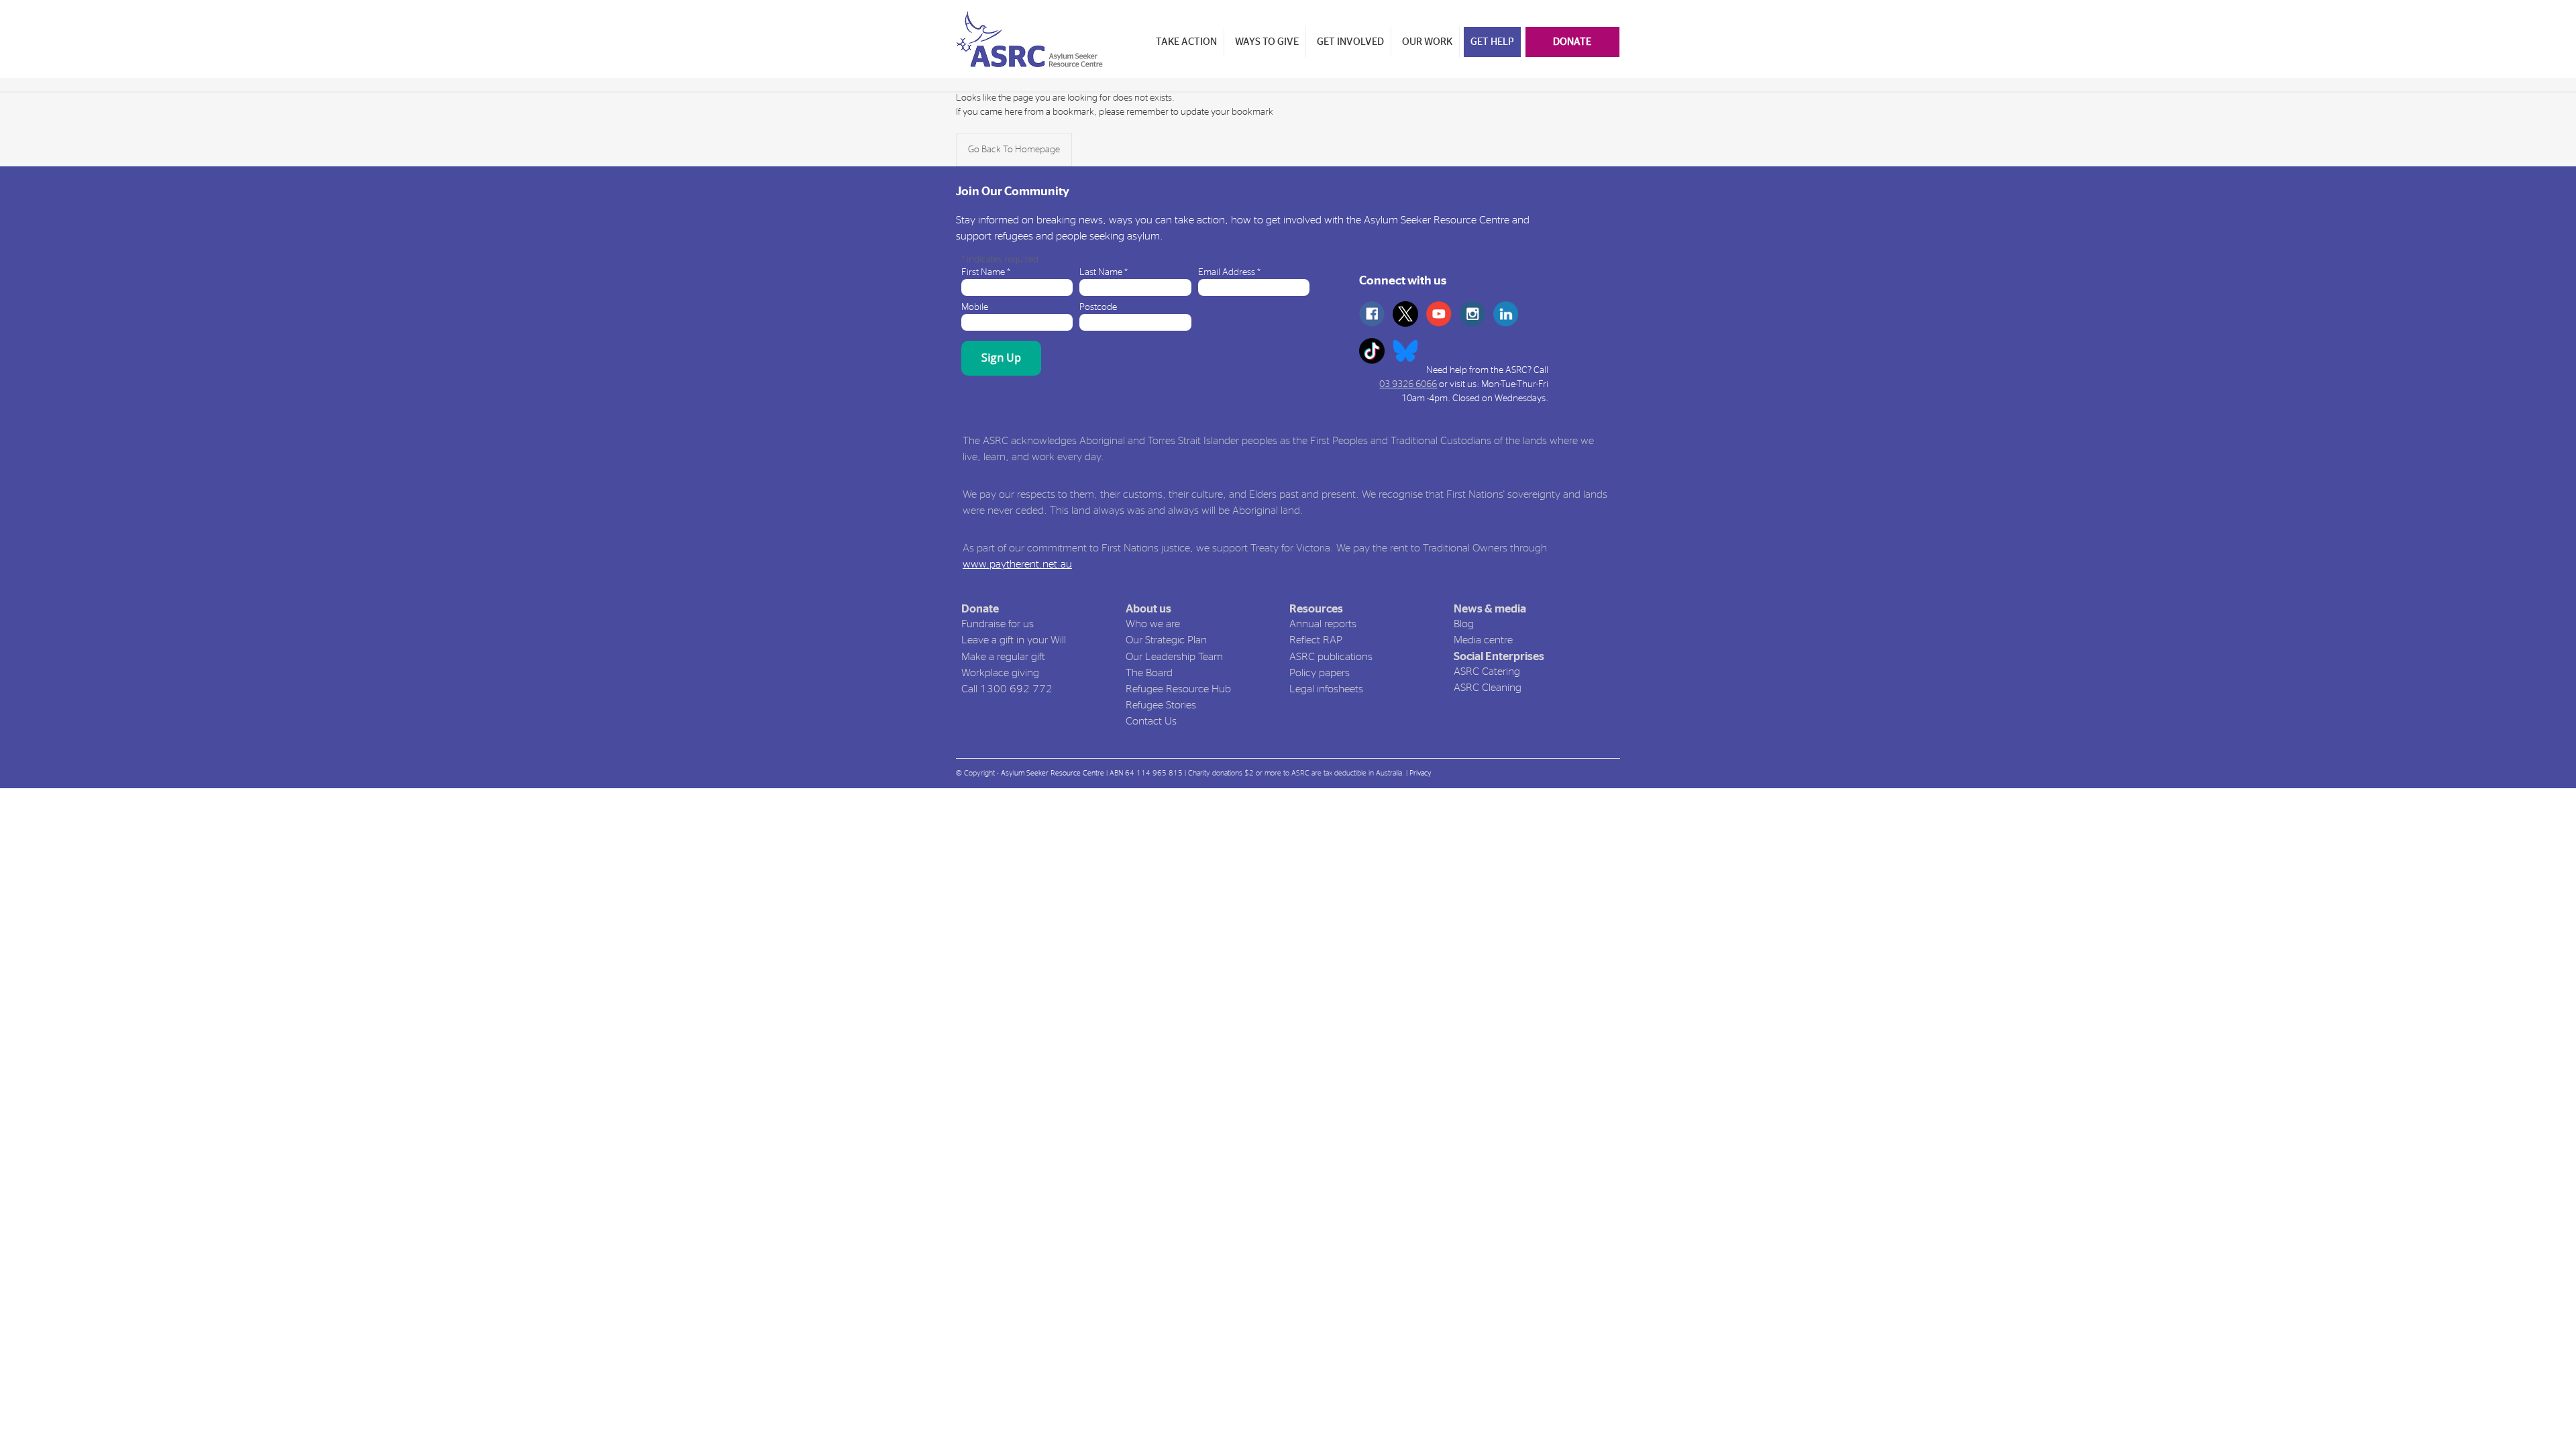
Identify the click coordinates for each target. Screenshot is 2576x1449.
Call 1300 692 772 (1007, 689)
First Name (986, 272)
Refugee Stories (1161, 705)
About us (1148, 609)
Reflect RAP (1316, 640)
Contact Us (1151, 721)
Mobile (975, 307)
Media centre (1483, 640)
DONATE (1572, 42)
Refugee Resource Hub (1178, 689)
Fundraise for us (998, 624)
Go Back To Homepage (1014, 150)
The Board (1149, 673)
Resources (1316, 609)
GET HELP (1492, 42)
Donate (980, 609)
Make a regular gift (1003, 657)
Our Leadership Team (1174, 657)
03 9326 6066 (1408, 384)
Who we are (1153, 624)
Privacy (1420, 773)
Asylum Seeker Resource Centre (1053, 773)
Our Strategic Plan (1166, 640)
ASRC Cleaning (1488, 688)
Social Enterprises (1499, 656)
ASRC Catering (1487, 672)
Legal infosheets (1326, 689)
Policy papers (1320, 673)
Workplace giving (1000, 673)
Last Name (1104, 272)
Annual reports (1323, 624)
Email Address (1229, 272)
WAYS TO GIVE (1267, 42)
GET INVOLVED (1350, 42)
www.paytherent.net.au (1017, 564)
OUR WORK (1427, 42)
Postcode (1098, 307)
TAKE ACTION (1186, 42)
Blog (1464, 624)
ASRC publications (1331, 657)
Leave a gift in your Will (1014, 640)
